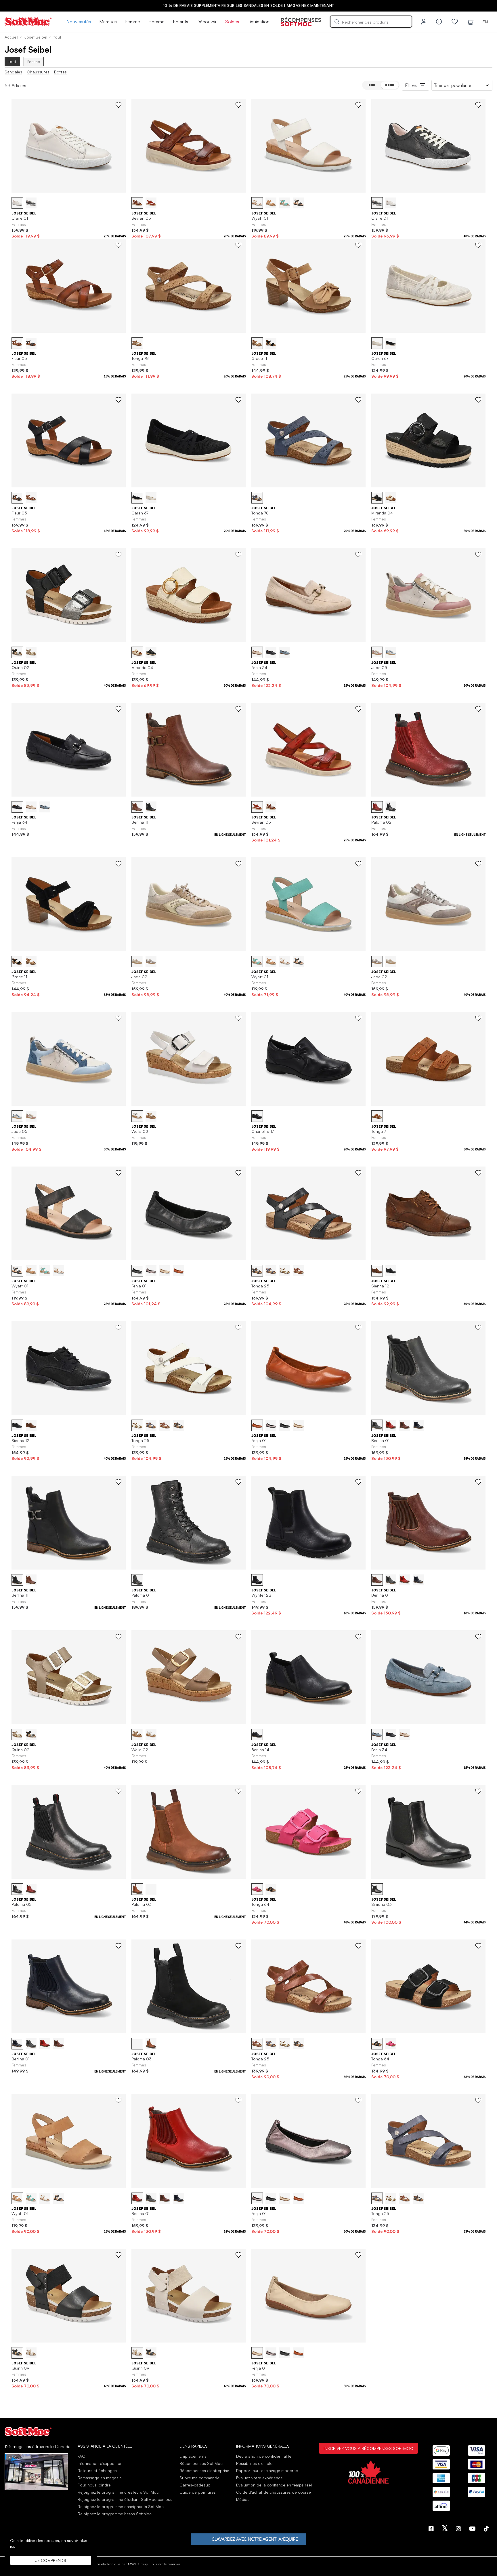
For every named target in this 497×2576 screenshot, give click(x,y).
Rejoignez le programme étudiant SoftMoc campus (125, 2499)
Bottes (60, 72)
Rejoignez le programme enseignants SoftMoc (121, 2506)
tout (12, 61)
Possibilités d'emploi (255, 2463)
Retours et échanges (97, 2470)
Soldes (232, 22)
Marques (108, 22)
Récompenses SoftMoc (201, 2463)
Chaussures (38, 72)
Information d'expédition (100, 2463)
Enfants (180, 22)
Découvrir (207, 22)
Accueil (11, 37)
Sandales (13, 72)
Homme (156, 22)
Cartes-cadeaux (195, 2485)
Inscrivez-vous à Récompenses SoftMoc (368, 2448)
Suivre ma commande (199, 2478)
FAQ (82, 2456)
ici (12, 2546)
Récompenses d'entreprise (204, 2470)
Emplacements (193, 2456)
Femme (133, 22)
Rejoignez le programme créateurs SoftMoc (118, 2492)
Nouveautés (79, 22)
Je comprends (51, 2560)
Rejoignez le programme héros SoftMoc (115, 2514)
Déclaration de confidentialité (264, 2456)
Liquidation (258, 22)
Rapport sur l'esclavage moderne (267, 2470)
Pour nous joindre (94, 2485)
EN (485, 22)
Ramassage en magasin (100, 2478)
